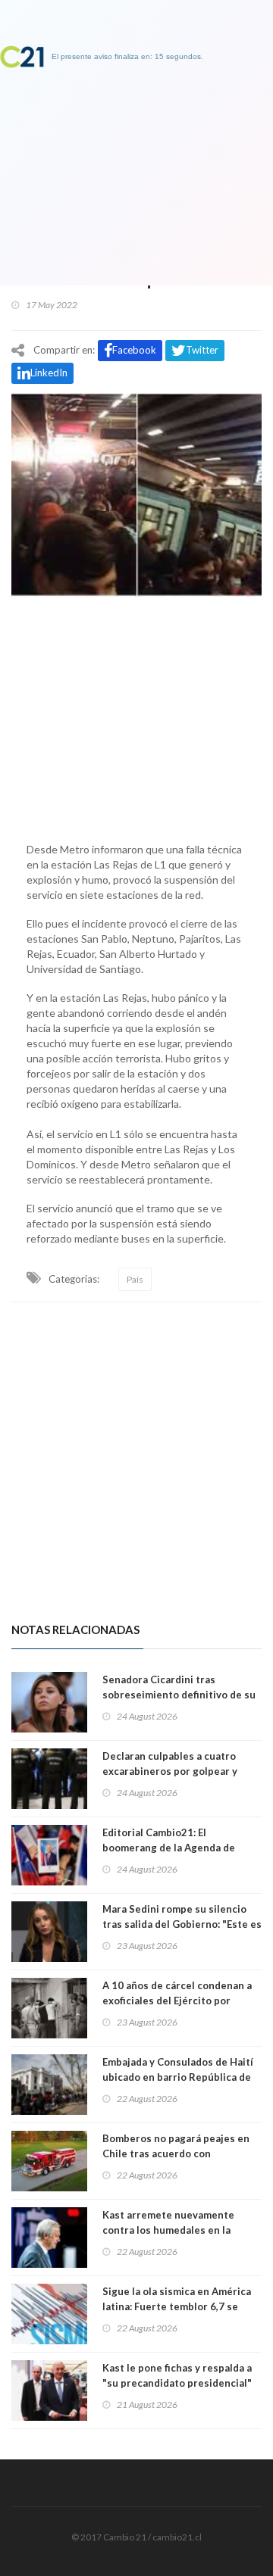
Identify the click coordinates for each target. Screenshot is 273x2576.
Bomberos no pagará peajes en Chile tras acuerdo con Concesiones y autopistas (176, 2153)
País (135, 1279)
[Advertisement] (136, 716)
